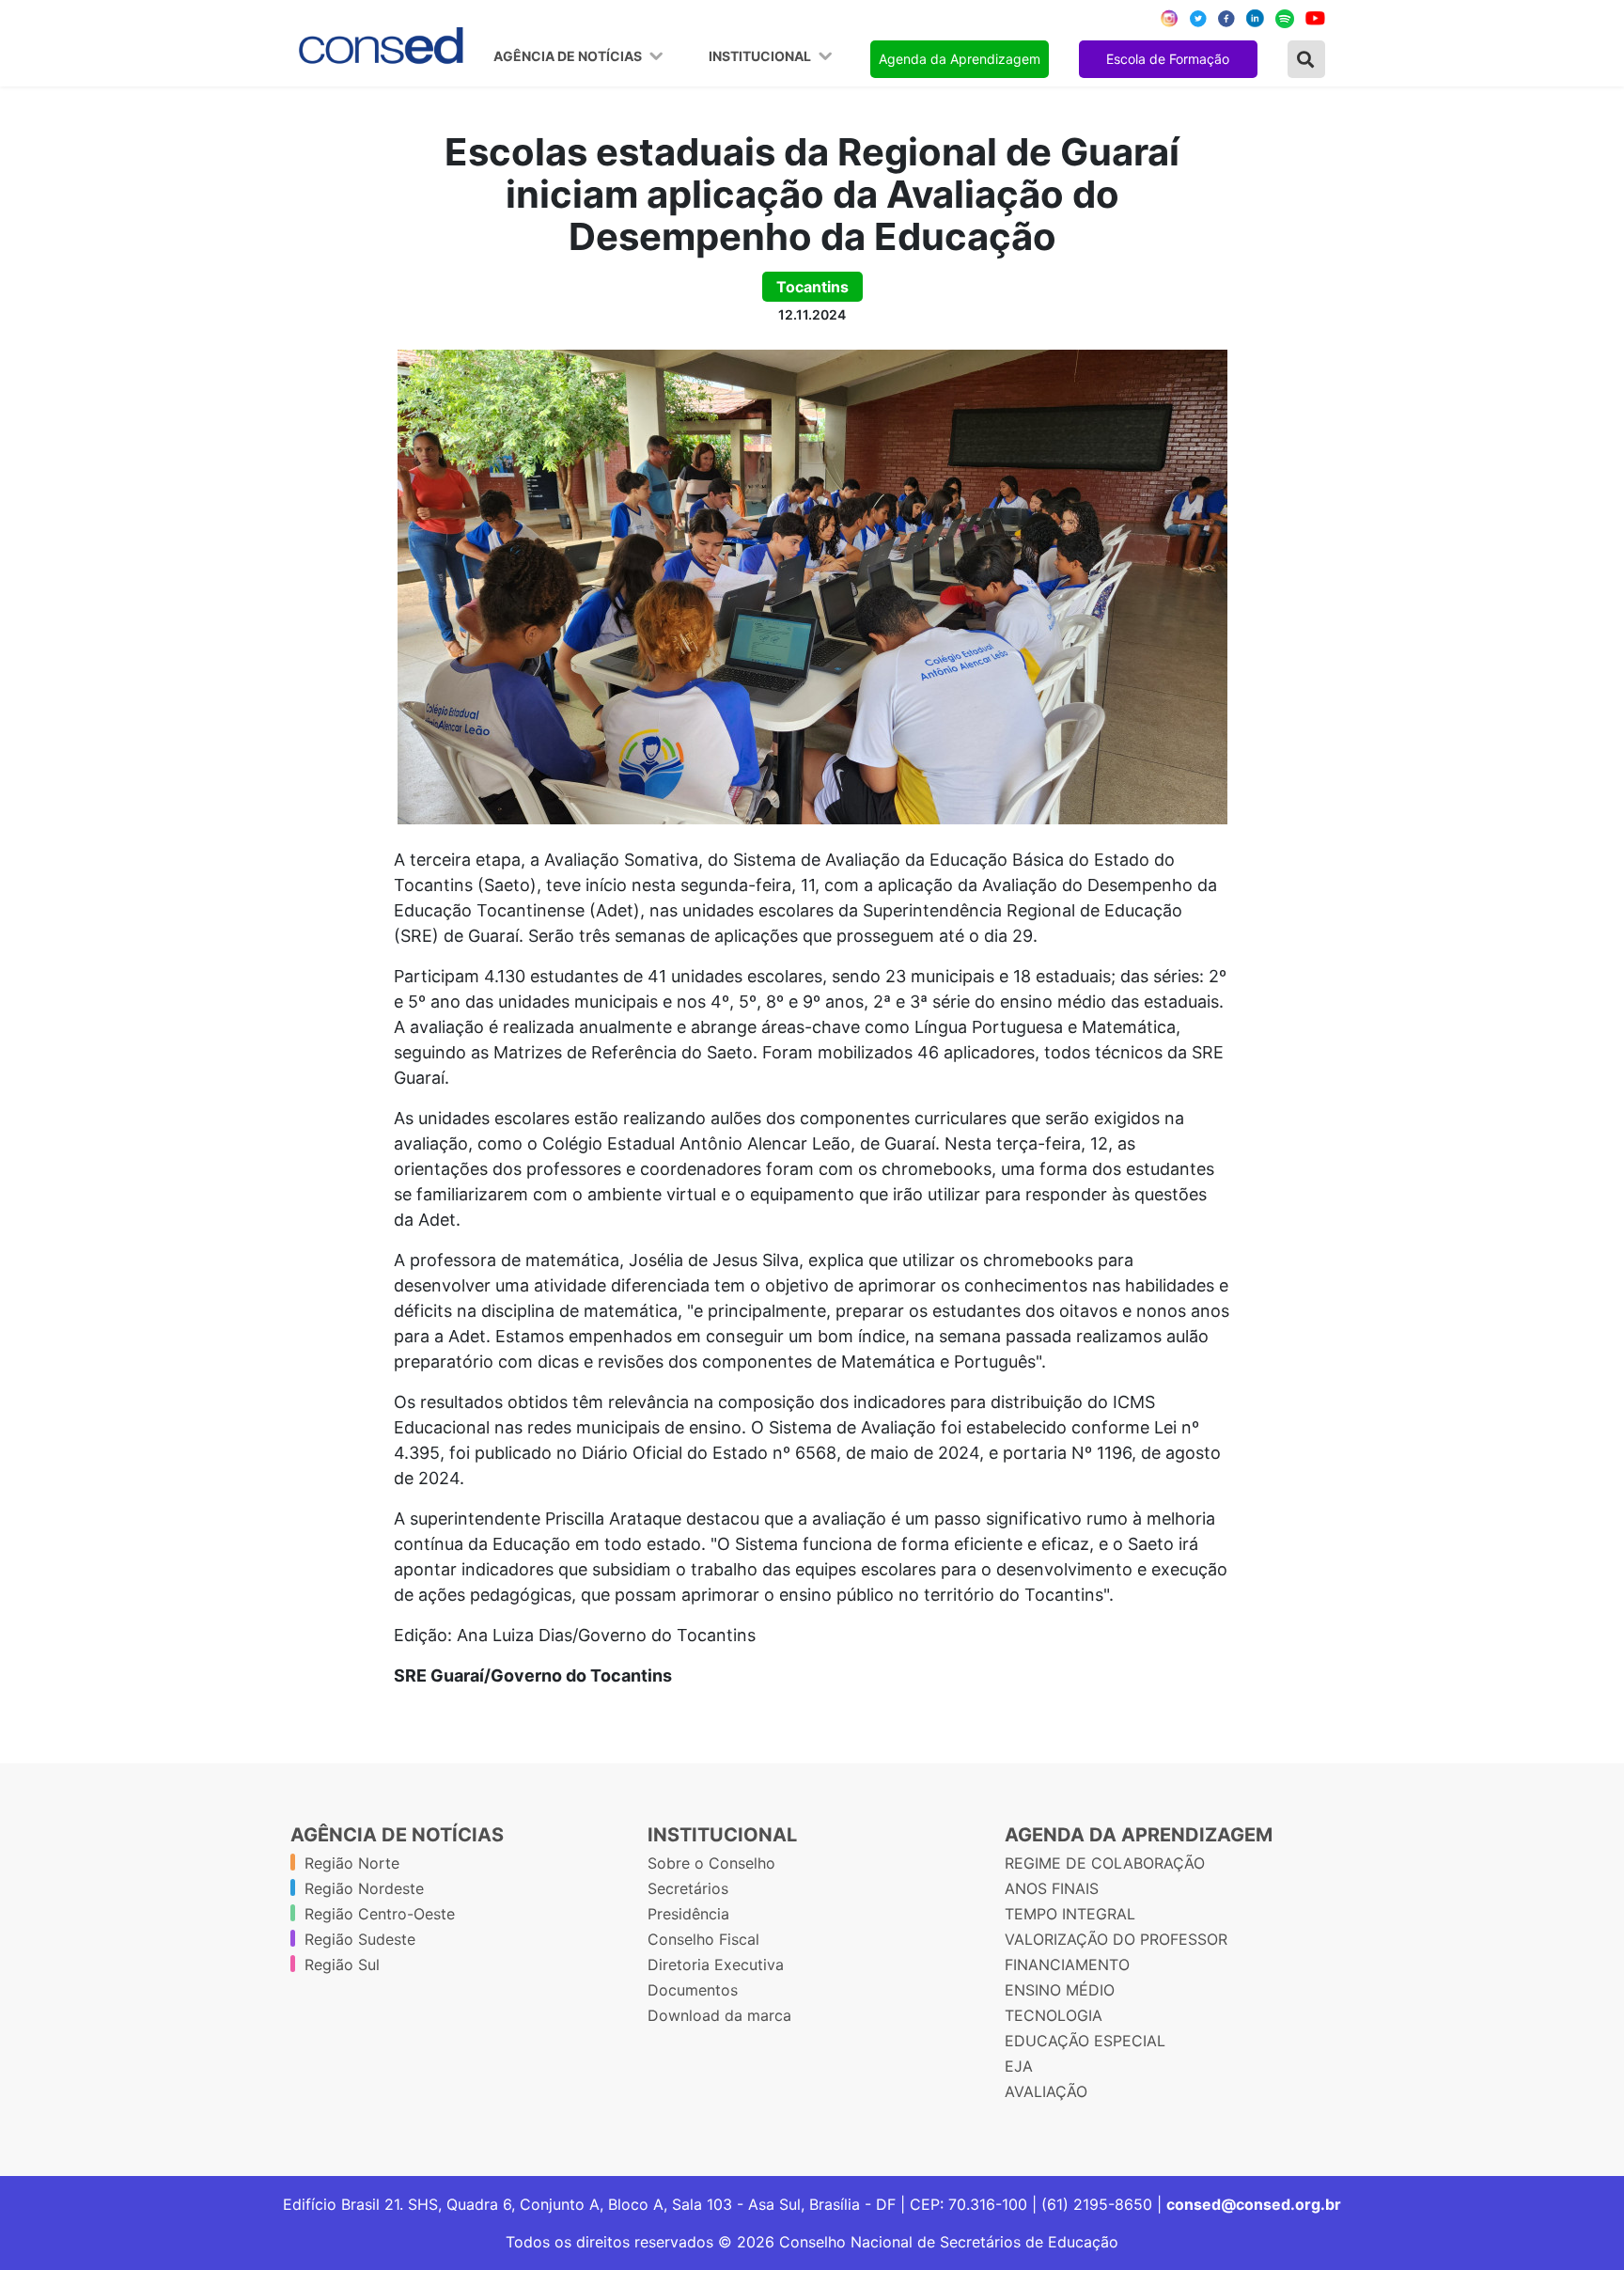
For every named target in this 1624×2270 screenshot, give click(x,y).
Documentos (693, 1990)
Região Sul (342, 1965)
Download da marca (719, 2015)
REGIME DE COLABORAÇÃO (1105, 1863)
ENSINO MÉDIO (1060, 1990)
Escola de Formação (1168, 59)
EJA (1019, 2066)
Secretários (688, 1888)
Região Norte (352, 1863)
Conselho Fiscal (703, 1939)
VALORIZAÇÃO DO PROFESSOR (1116, 1939)
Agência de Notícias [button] (569, 56)
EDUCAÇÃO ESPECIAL (1085, 2041)
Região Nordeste (364, 1888)
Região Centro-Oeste (380, 1914)
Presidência (688, 1914)
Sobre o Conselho (711, 1863)
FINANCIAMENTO (1067, 1965)
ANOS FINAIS (1052, 1888)
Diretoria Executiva (716, 1965)
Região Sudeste (360, 1939)
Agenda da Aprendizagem (960, 59)
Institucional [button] (761, 56)
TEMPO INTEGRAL (1070, 1914)
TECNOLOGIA (1054, 2015)
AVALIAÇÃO (1046, 2091)
